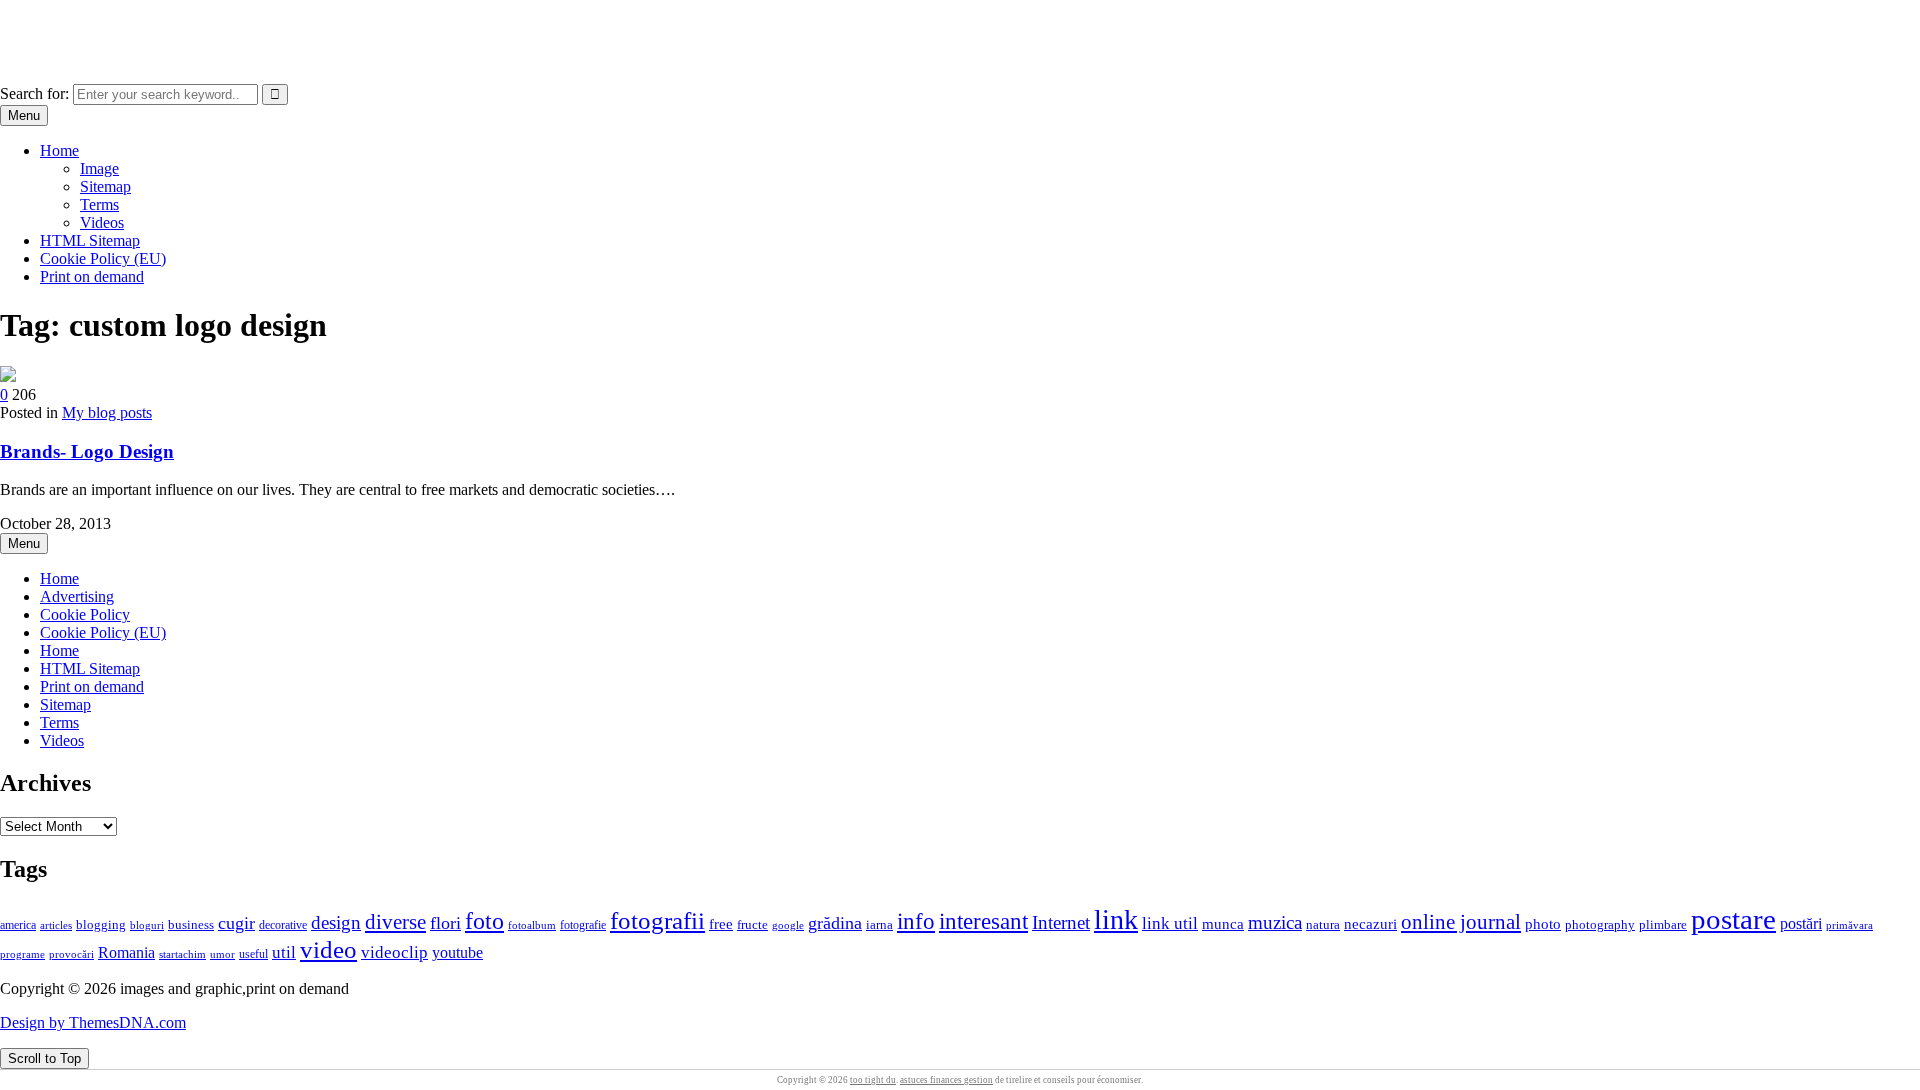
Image (99, 168)
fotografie (583, 925)
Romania (126, 952)
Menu (24, 115)
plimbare (1663, 925)
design (336, 922)
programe (22, 954)
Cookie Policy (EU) (103, 258)
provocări (71, 954)
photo (1543, 924)
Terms (99, 204)
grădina (835, 923)
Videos (102, 222)
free (721, 923)
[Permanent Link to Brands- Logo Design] (8, 376)
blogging (101, 925)
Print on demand (92, 276)
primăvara (1849, 925)
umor (222, 954)
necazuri (1370, 923)
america (18, 925)
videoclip (394, 952)
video (328, 949)
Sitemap (105, 186)
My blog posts (107, 412)
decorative (283, 925)
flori (445, 923)
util (284, 952)
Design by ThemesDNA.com (93, 1022)
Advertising (77, 596)
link (1116, 919)
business (191, 924)
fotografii (657, 920)
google (788, 925)
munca (1223, 924)
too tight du (873, 1080)
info (916, 921)
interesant (983, 921)
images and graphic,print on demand (114, 24)
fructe (752, 925)
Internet (1061, 922)
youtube (457, 952)
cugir (236, 923)
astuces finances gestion (946, 1080)
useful (253, 954)
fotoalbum (532, 925)
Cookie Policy (85, 614)
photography (1600, 925)
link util (1170, 923)
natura (1323, 925)
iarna (879, 924)
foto (484, 920)
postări (1801, 923)
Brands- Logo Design (87, 451)
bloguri (147, 925)
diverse (395, 922)
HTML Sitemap (90, 240)
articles (56, 925)
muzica (1275, 922)
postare (1733, 919)
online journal (1461, 922)
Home (59, 150)
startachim (182, 954)
